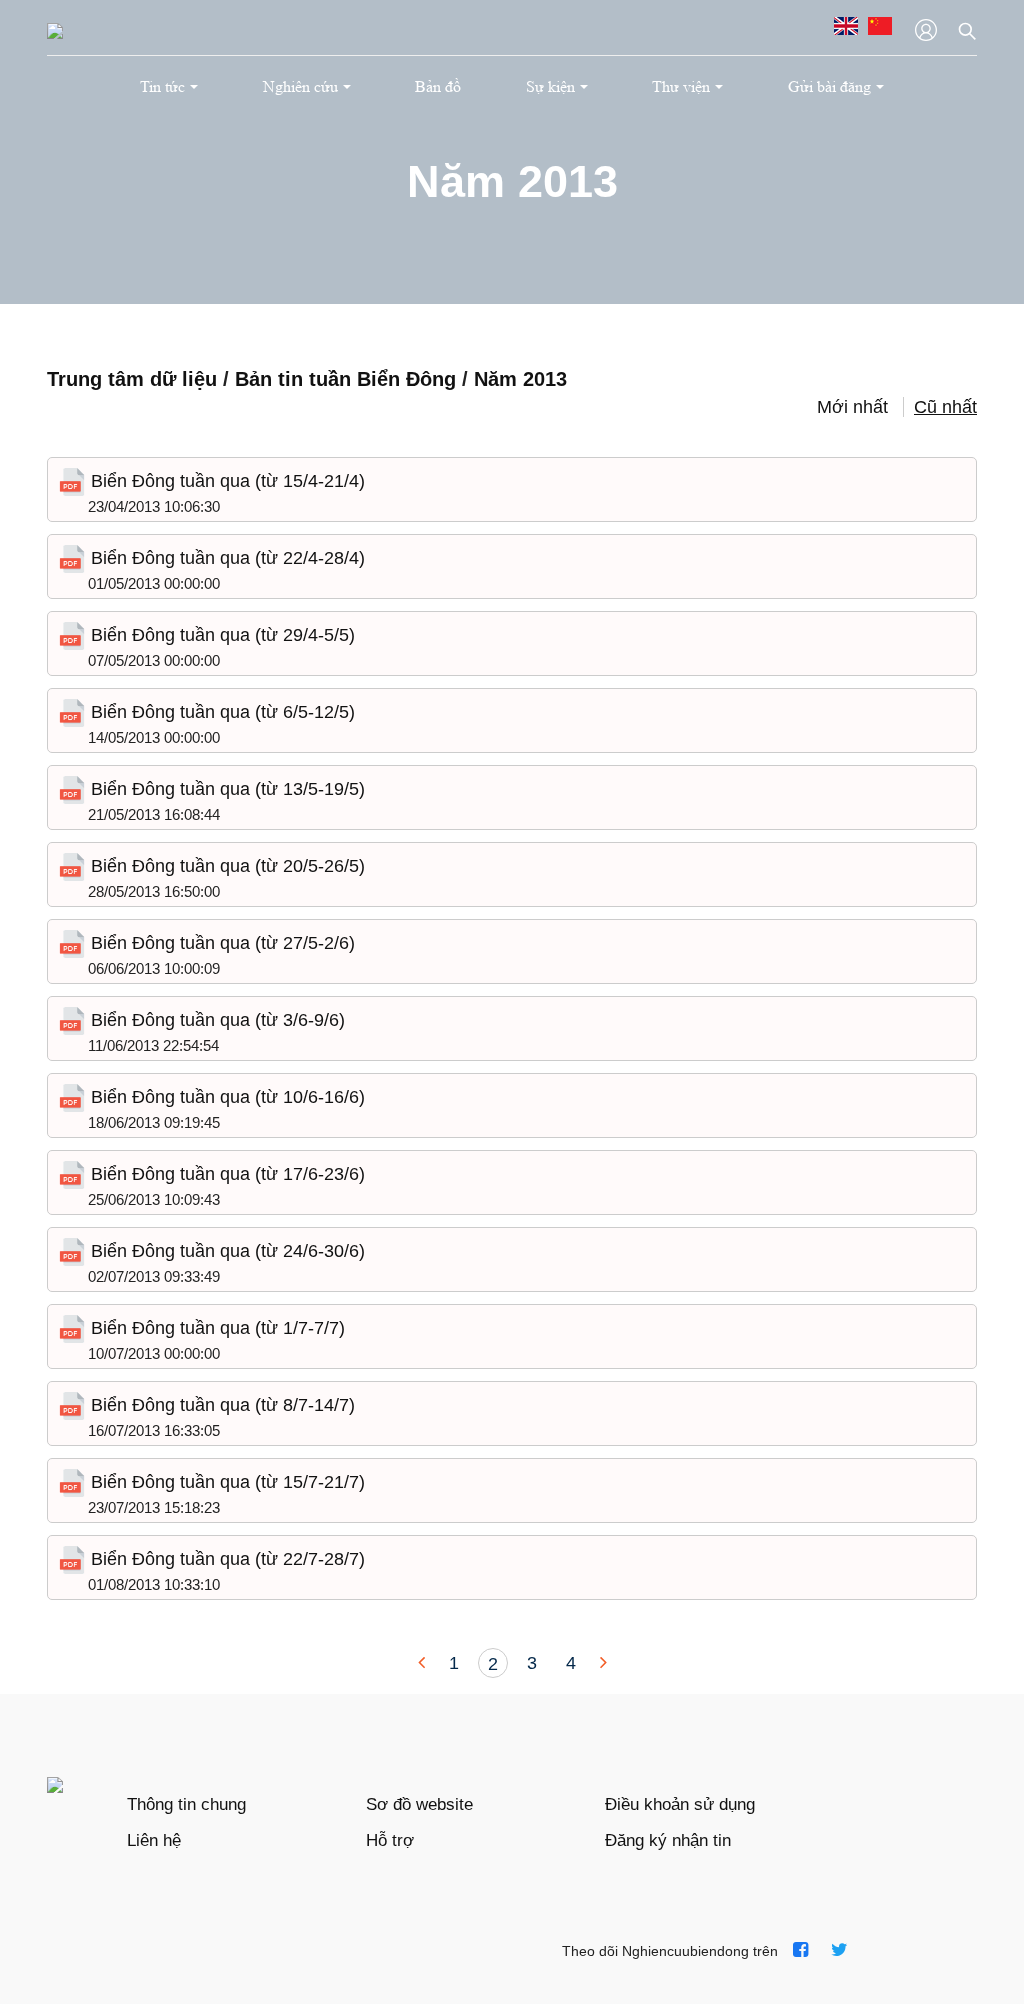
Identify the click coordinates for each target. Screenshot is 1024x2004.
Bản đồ (438, 86)
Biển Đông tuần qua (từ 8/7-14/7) (220, 1405)
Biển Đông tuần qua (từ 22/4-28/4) (225, 558)
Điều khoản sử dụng (680, 1804)
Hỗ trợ (390, 1840)
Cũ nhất (945, 407)
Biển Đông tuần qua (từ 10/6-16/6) (225, 1097)
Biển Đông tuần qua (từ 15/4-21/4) (225, 481)
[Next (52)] (601, 1663)
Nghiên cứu (300, 86)
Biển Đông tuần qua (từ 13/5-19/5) (225, 789)
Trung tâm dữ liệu (132, 379)
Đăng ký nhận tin (668, 1840)
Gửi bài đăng (829, 86)
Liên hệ (154, 1840)
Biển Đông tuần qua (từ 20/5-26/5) (225, 866)
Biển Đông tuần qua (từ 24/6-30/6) (225, 1251)
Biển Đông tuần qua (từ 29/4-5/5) (220, 635)
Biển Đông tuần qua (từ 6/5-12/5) (220, 712)
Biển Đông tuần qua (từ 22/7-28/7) (225, 1559)
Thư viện (681, 86)
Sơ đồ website (419, 1804)
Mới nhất (852, 407)
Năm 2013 (520, 379)
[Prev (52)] (424, 1663)
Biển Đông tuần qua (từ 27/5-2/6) (220, 943)
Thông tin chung (186, 1804)
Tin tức (162, 86)
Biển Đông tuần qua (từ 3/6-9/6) (215, 1020)
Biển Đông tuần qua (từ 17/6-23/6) (225, 1174)
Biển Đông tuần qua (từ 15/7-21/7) (225, 1482)
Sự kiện (550, 86)
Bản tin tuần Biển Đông (348, 379)
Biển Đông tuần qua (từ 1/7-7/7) (215, 1328)
